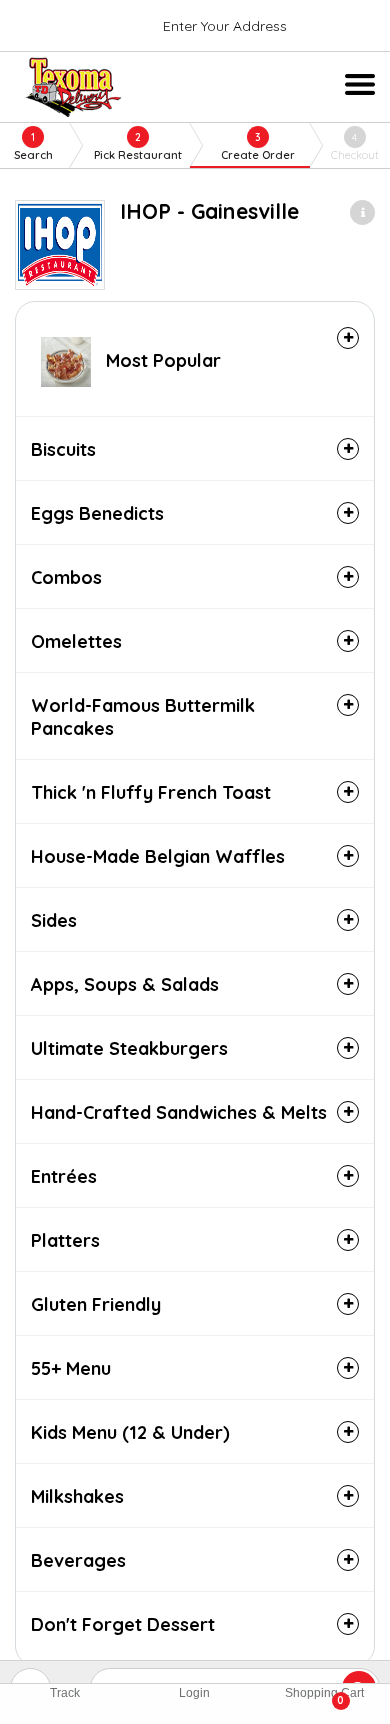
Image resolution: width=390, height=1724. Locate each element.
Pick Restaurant (138, 146)
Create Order (258, 146)
